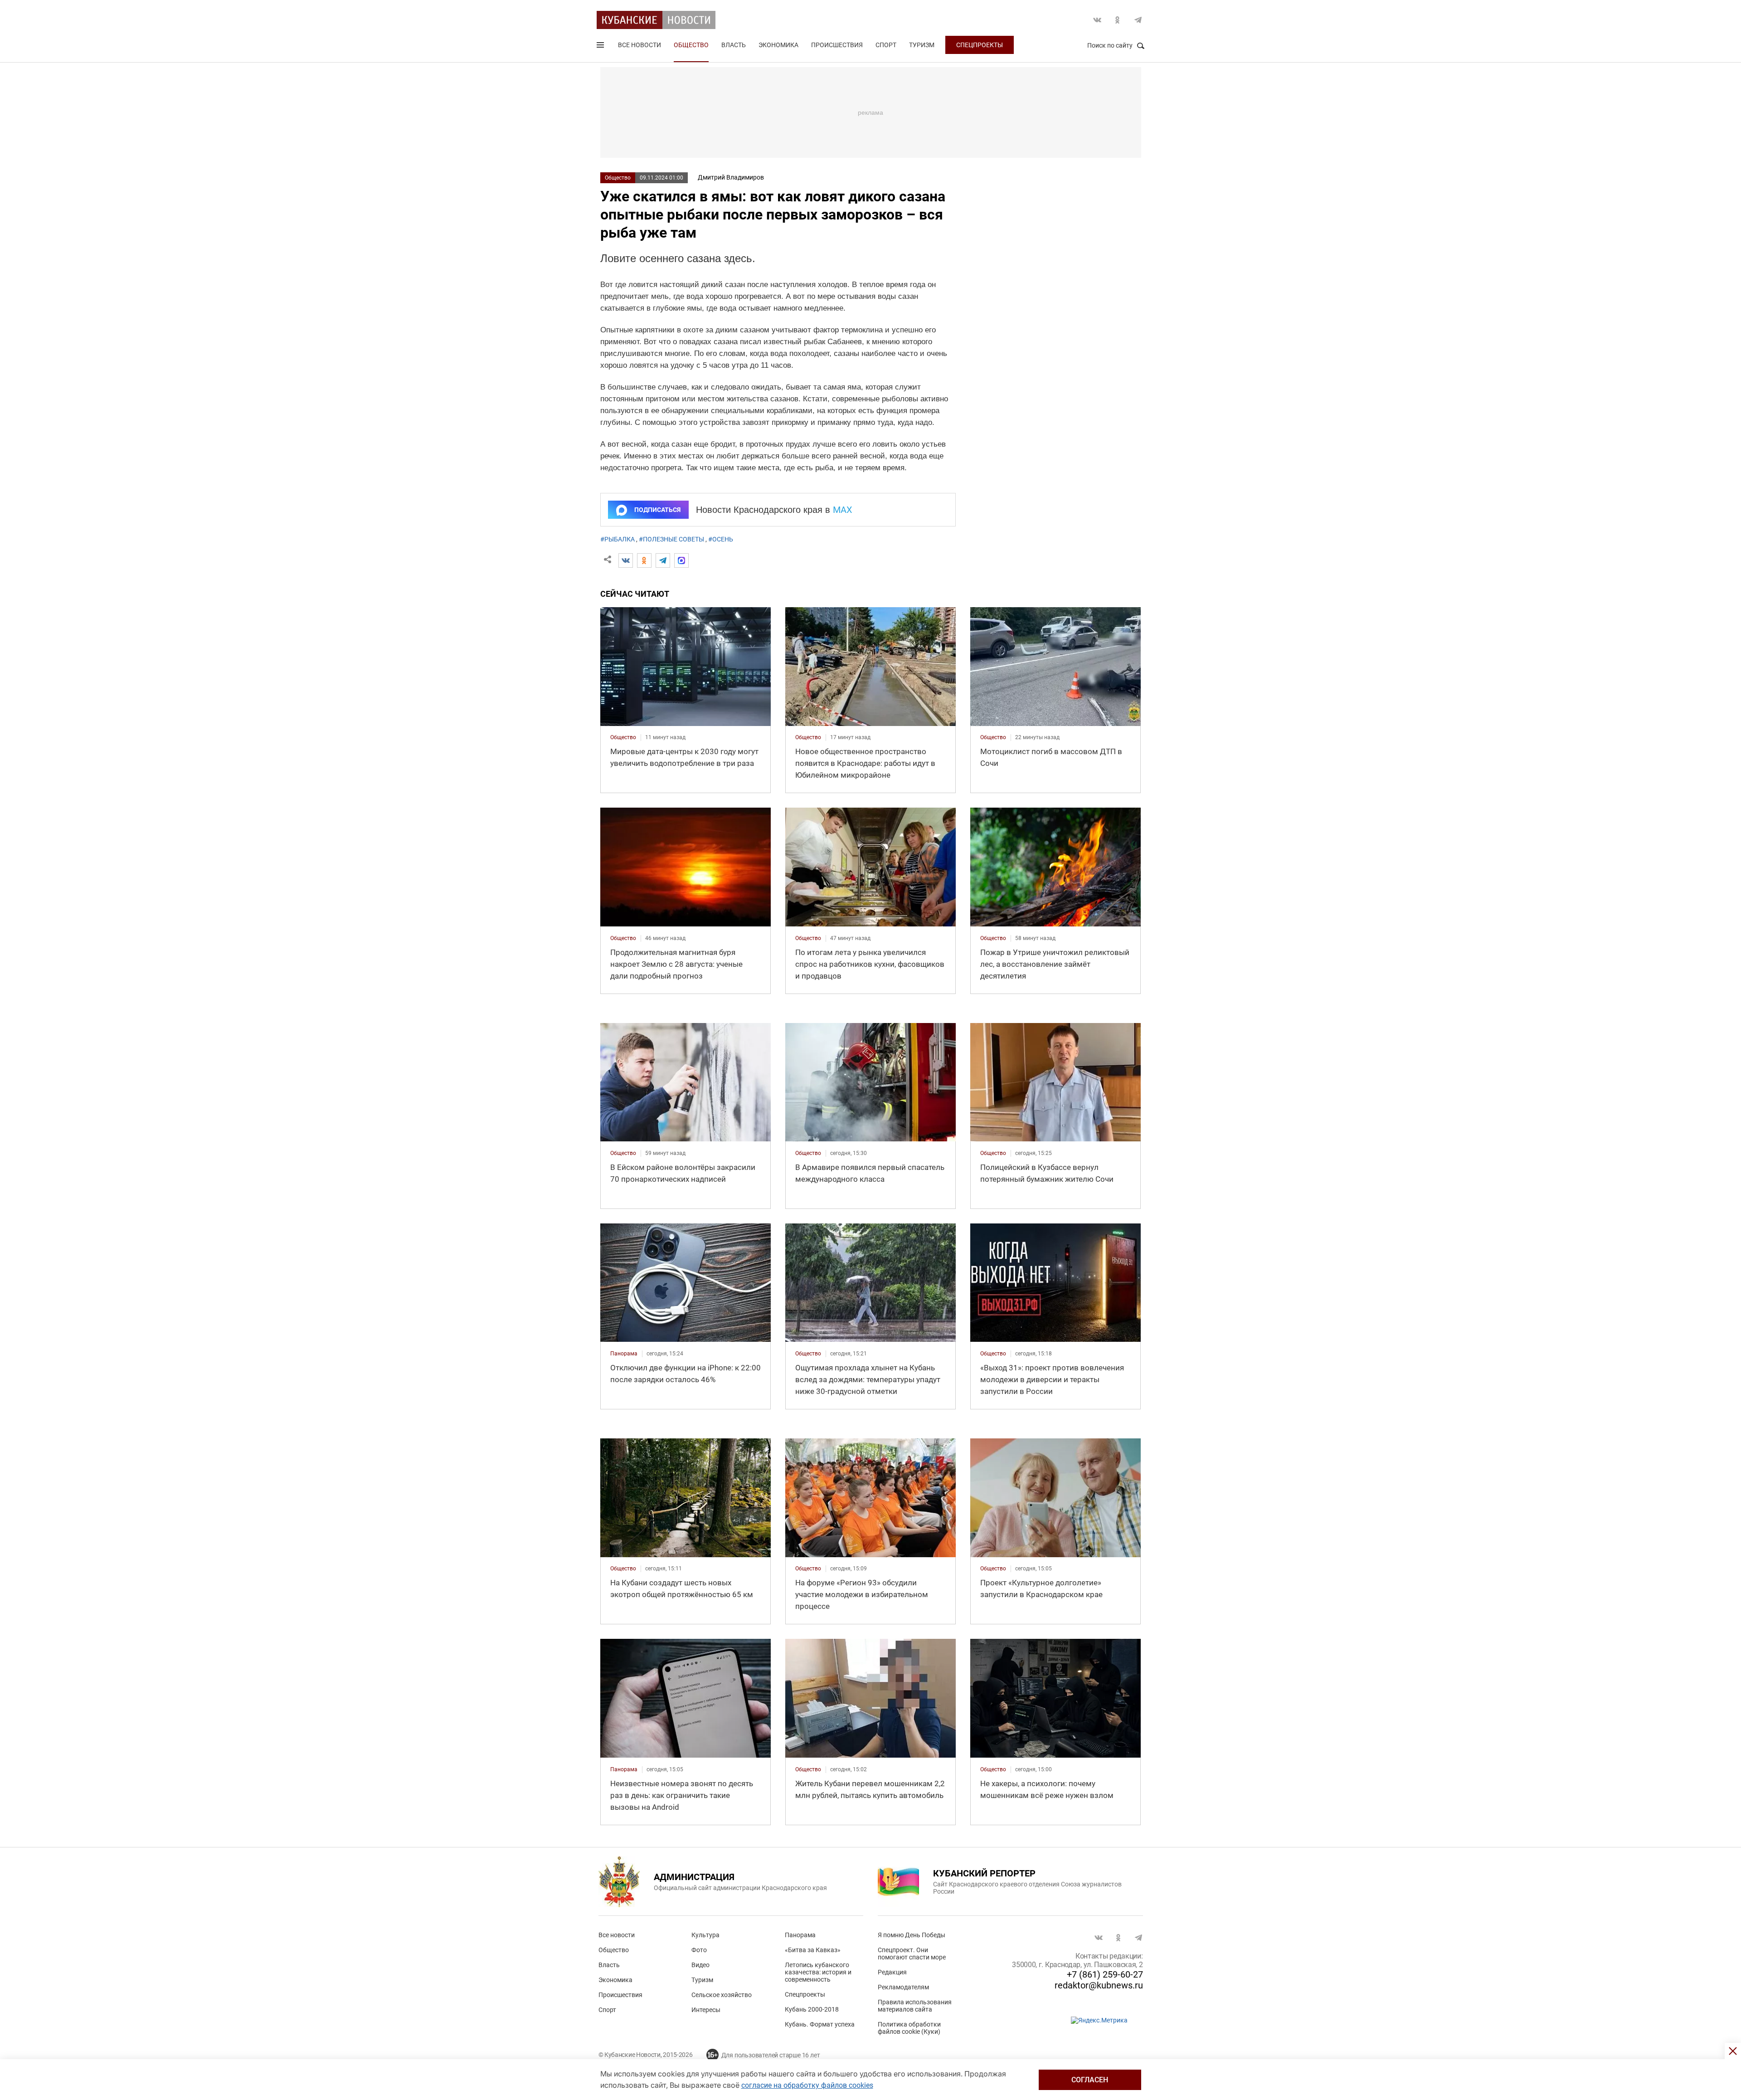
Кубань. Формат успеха (820, 2024)
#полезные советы (671, 539)
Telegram (1138, 20)
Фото (699, 1950)
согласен (1090, 2080)
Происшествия (837, 45)
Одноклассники (1118, 20)
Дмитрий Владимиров (731, 177)
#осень (721, 539)
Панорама (800, 1935)
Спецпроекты (980, 45)
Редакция (892, 1972)
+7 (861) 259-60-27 (1105, 1974)
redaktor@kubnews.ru (1099, 1985)
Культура (705, 1935)
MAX (843, 510)
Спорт (886, 45)
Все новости (640, 45)
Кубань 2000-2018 (812, 2009)
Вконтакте (1097, 20)
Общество (691, 45)
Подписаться (657, 510)
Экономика (778, 45)
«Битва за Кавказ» (813, 1950)
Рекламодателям (903, 1987)
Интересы (706, 2010)
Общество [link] (623, 737)
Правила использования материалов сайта (915, 2006)
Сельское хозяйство (722, 1995)
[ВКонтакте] (626, 560)
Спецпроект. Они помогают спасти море (912, 1954)
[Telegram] (663, 560)
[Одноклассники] (644, 560)
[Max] (681, 560)
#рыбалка (618, 539)
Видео (700, 1965)
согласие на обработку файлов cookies (807, 2085)
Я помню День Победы (912, 1935)
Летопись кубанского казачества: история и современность (818, 1972)
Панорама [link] (624, 1354)
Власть (734, 45)
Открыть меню (601, 47)
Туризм (922, 45)
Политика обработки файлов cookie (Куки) (909, 2028)
